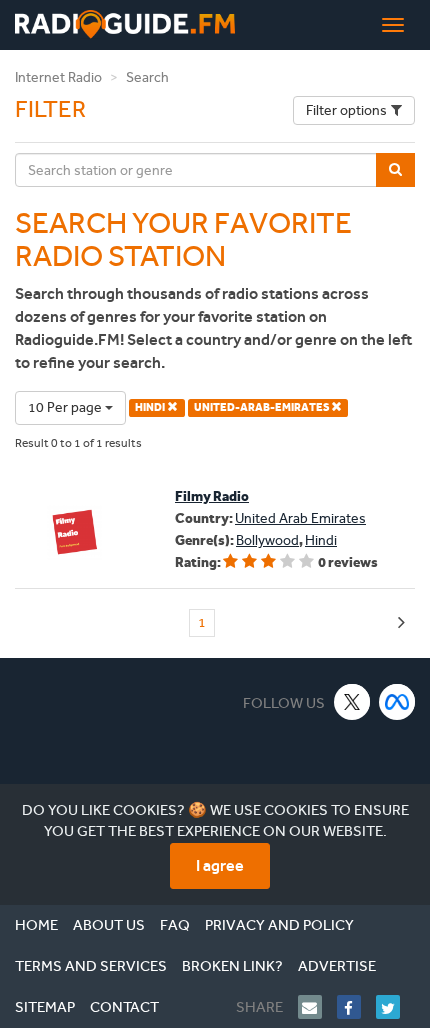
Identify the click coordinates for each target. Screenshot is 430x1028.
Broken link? (232, 966)
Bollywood (267, 540)
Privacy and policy (279, 925)
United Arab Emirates (300, 518)
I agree (220, 865)
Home (36, 925)
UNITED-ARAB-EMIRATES (262, 407)
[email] (317, 1007)
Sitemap (45, 1007)
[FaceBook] (356, 1007)
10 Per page (66, 407)
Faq (175, 925)
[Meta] (397, 701)
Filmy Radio (212, 496)
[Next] (401, 623)
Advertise (337, 966)
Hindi (321, 540)
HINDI (151, 407)
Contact (124, 1007)
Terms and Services (91, 966)
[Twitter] (395, 1007)
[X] (352, 701)
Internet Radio (58, 77)
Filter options (346, 110)
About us (109, 925)
